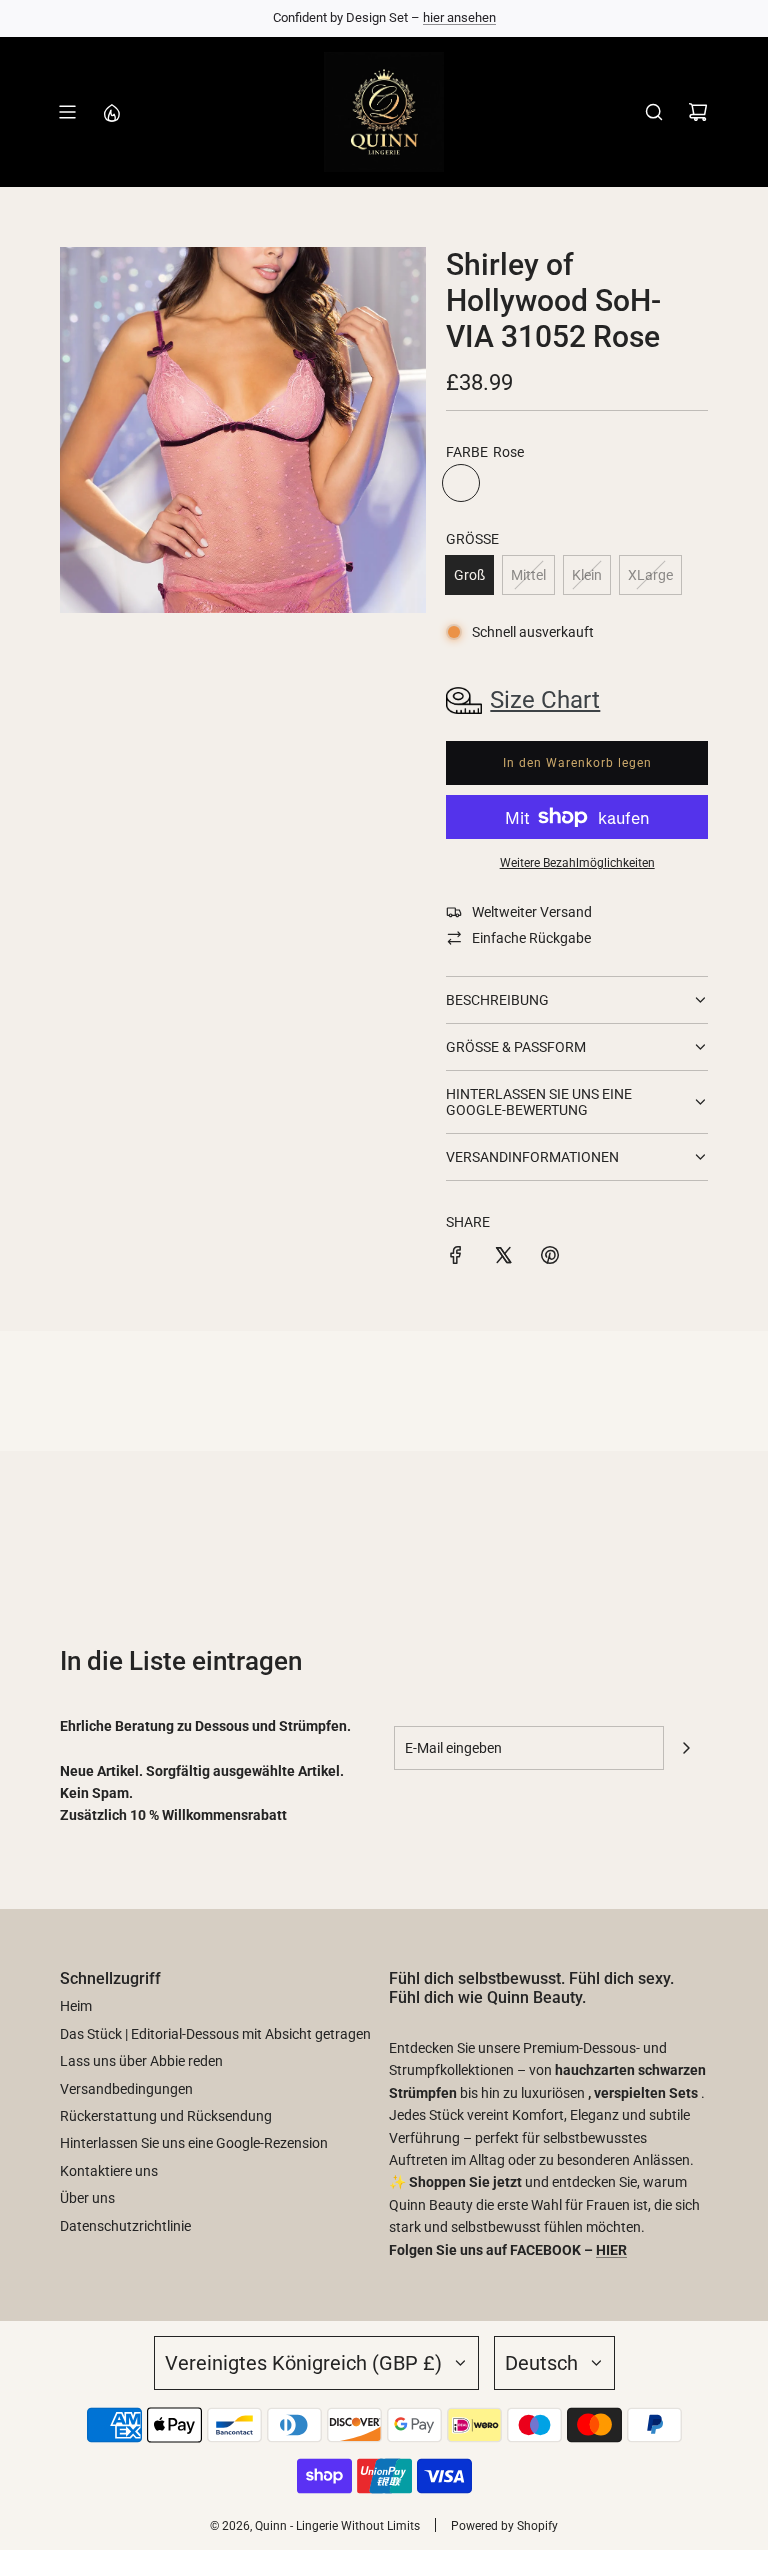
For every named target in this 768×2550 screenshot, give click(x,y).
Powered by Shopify (504, 2526)
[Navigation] (67, 112)
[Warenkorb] (698, 112)
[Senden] (686, 1748)
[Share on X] (503, 1258)
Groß (469, 575)
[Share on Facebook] (456, 1258)
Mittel (528, 575)
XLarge (650, 575)
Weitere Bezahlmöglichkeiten (577, 863)
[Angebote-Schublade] (111, 112)
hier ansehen (459, 17)
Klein (587, 575)
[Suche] (654, 112)
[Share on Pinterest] (550, 1258)
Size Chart (545, 700)
